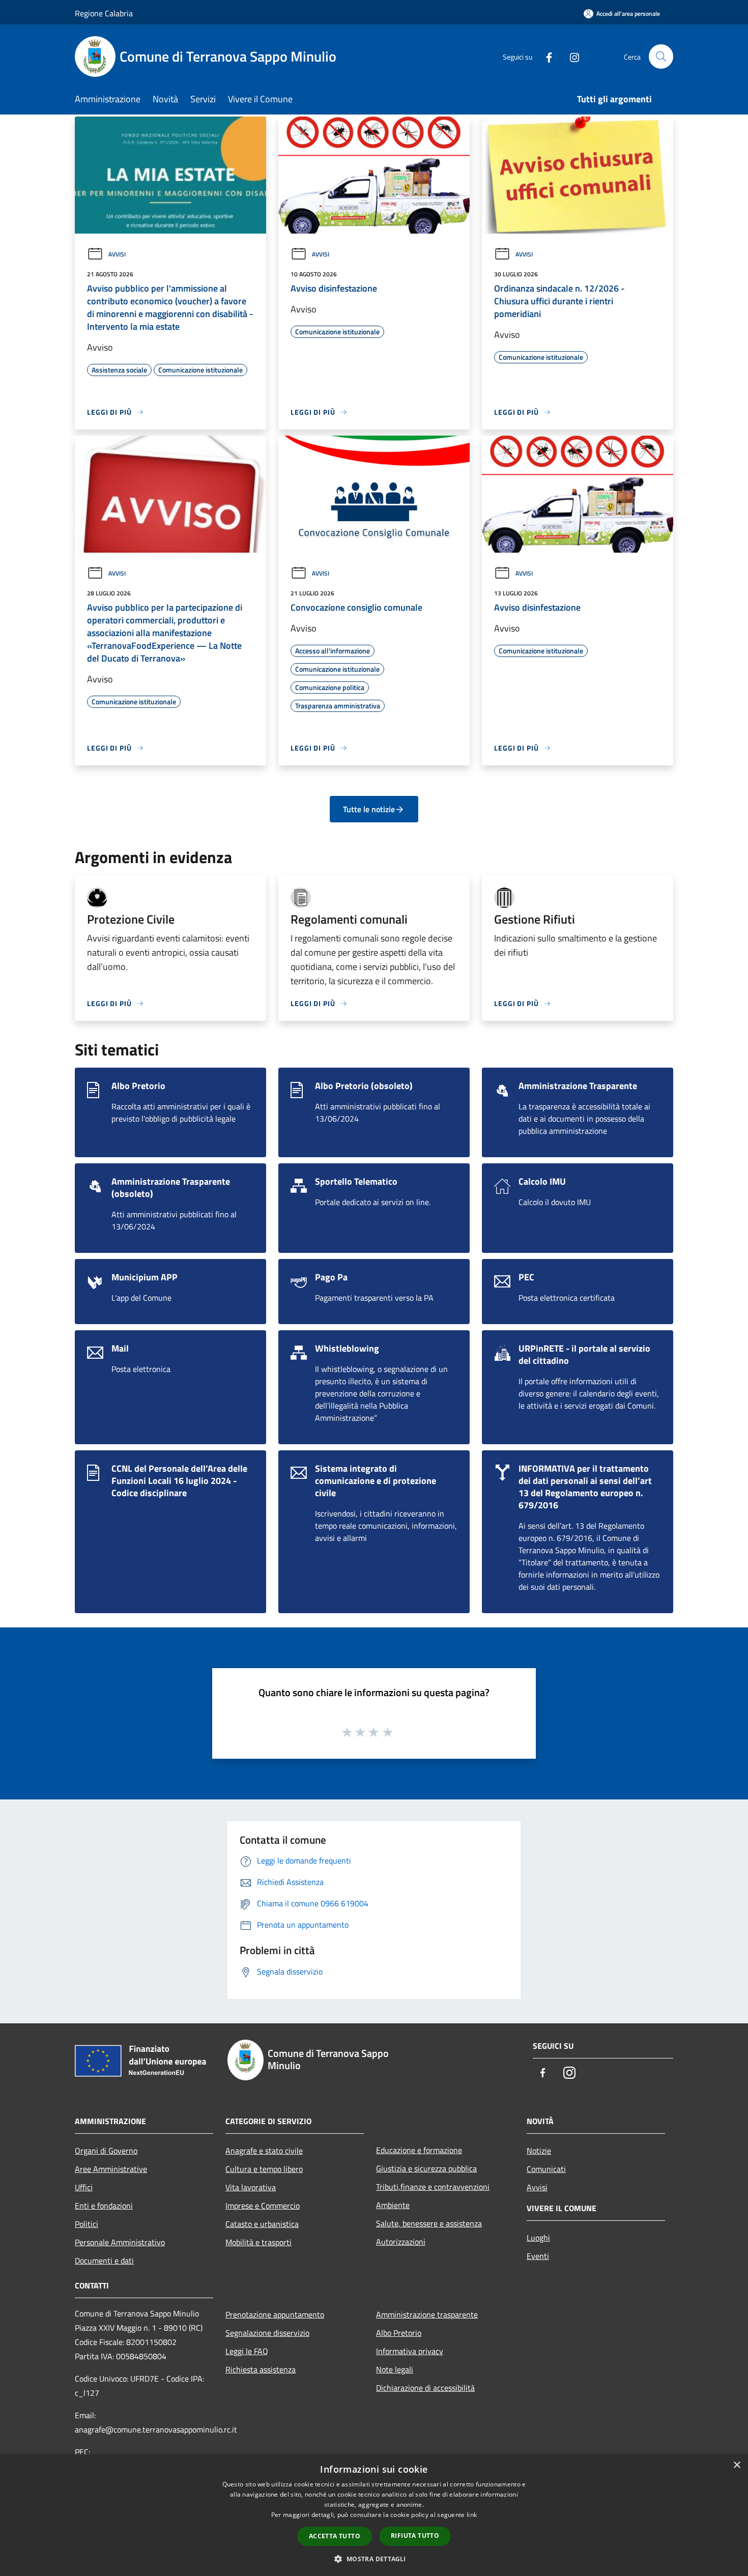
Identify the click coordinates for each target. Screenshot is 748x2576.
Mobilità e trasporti (258, 2242)
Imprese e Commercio (263, 2206)
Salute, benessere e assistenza (429, 2223)
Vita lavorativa (251, 2187)
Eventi (538, 2256)
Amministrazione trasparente (427, 2314)
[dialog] (374, 2515)
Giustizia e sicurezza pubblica (426, 2168)
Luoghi (538, 2238)
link (472, 2515)
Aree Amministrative (111, 2169)
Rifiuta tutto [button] (415, 2536)
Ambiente (393, 2205)
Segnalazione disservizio (267, 2333)
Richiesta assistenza (261, 2369)
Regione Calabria (104, 13)
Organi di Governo (106, 2151)
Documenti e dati (104, 2260)
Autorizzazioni (401, 2242)
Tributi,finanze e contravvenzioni (433, 2187)
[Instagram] (570, 56)
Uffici (84, 2187)
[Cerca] (661, 56)
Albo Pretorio (399, 2333)
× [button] (737, 2465)
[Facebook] (545, 56)
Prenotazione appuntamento (275, 2314)
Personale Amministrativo (120, 2242)
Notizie (539, 2151)
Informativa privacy (410, 2351)
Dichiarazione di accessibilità (425, 2388)
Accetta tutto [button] (335, 2536)
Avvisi (117, 254)
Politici (87, 2224)
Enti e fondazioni (104, 2206)
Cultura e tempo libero (264, 2169)
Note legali (395, 2369)
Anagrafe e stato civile (264, 2151)
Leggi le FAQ (247, 2351)
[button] (374, 2559)
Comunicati (546, 2169)
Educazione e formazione (419, 2150)
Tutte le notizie (369, 809)
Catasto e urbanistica (262, 2224)
